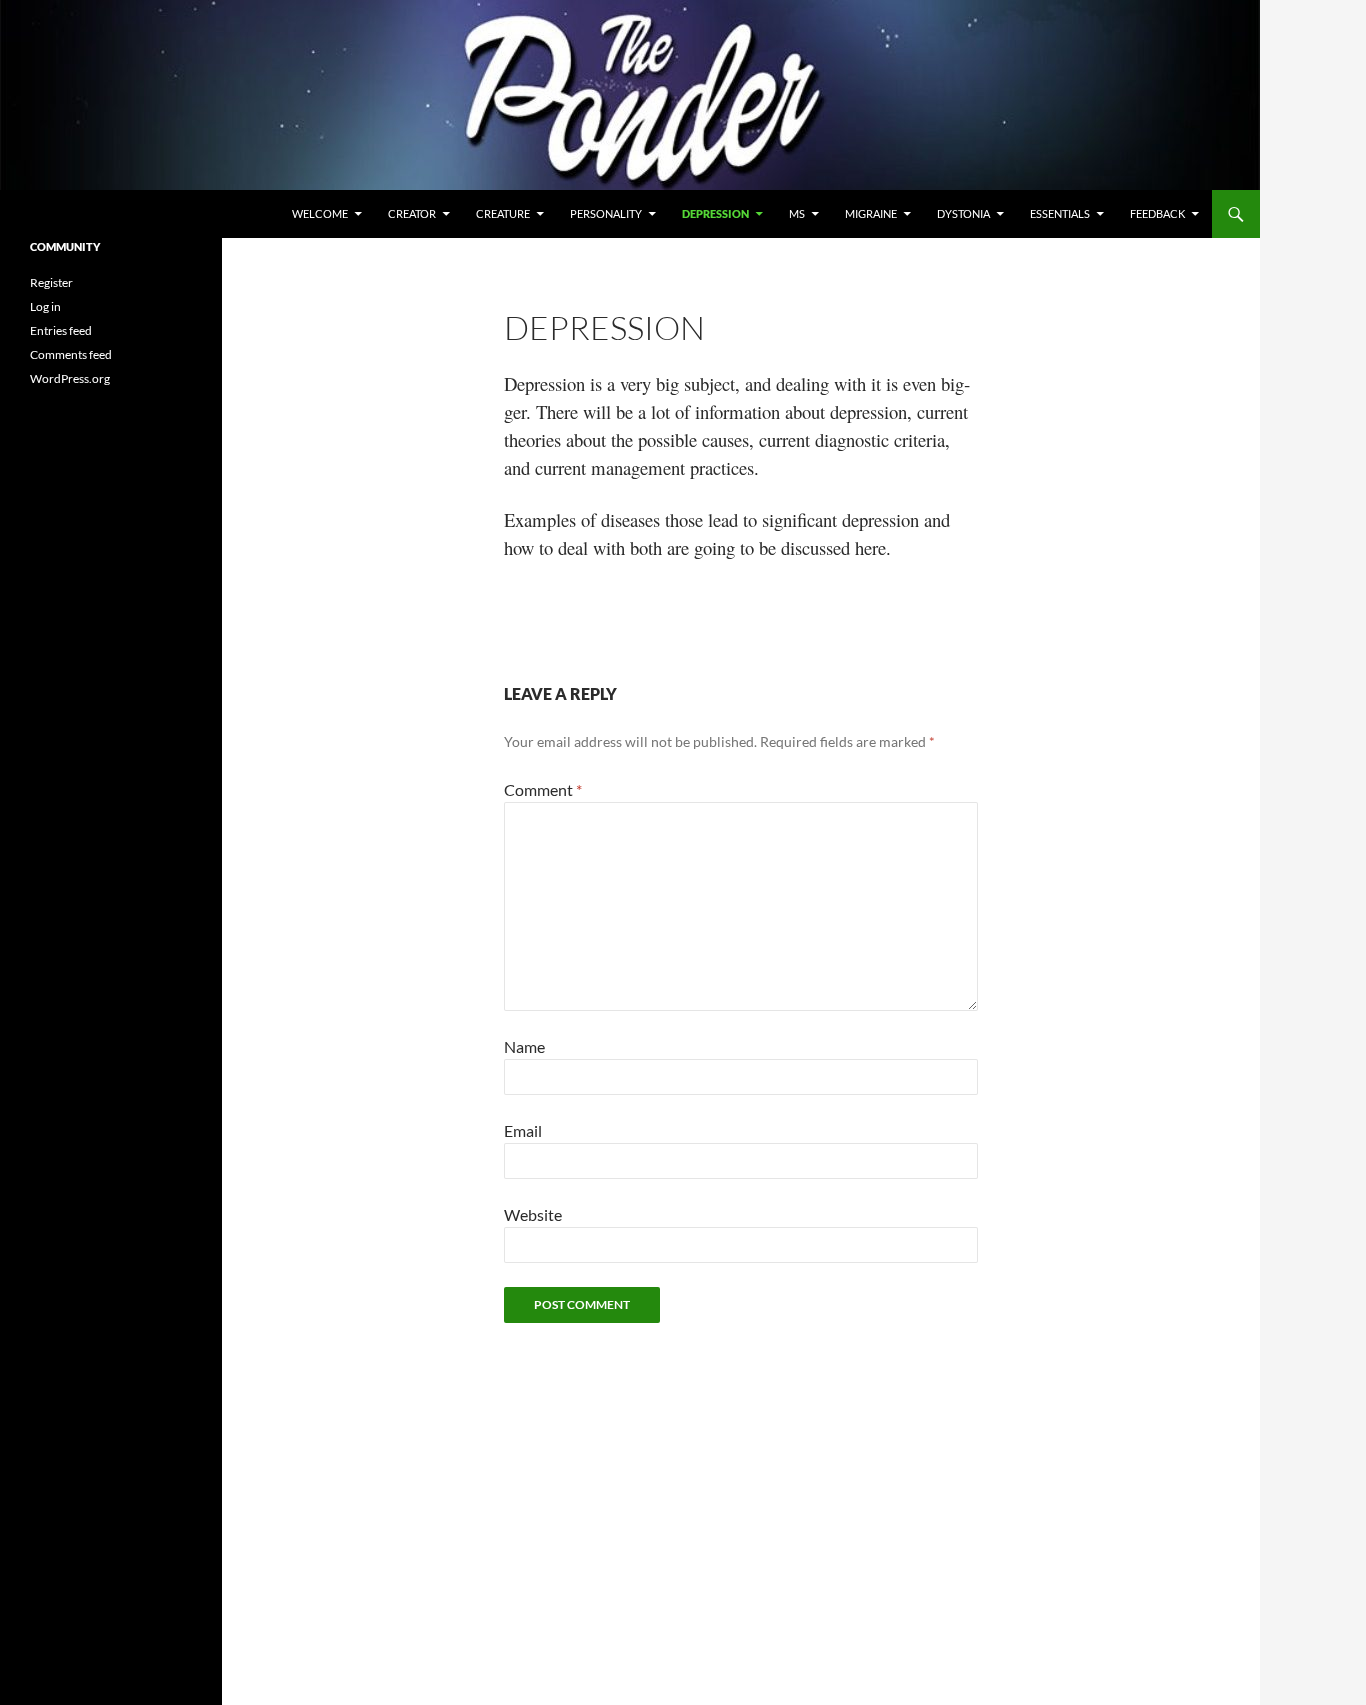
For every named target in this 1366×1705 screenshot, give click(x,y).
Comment (543, 789)
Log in (45, 306)
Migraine (871, 213)
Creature (503, 213)
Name (524, 1046)
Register (51, 282)
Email (523, 1130)
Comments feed (71, 354)
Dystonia (963, 213)
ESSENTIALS (1060, 213)
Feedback (1157, 213)
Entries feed (61, 330)
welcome (320, 213)
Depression (715, 213)
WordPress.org (70, 378)
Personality (606, 213)
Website (533, 1214)
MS (797, 213)
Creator (412, 213)
